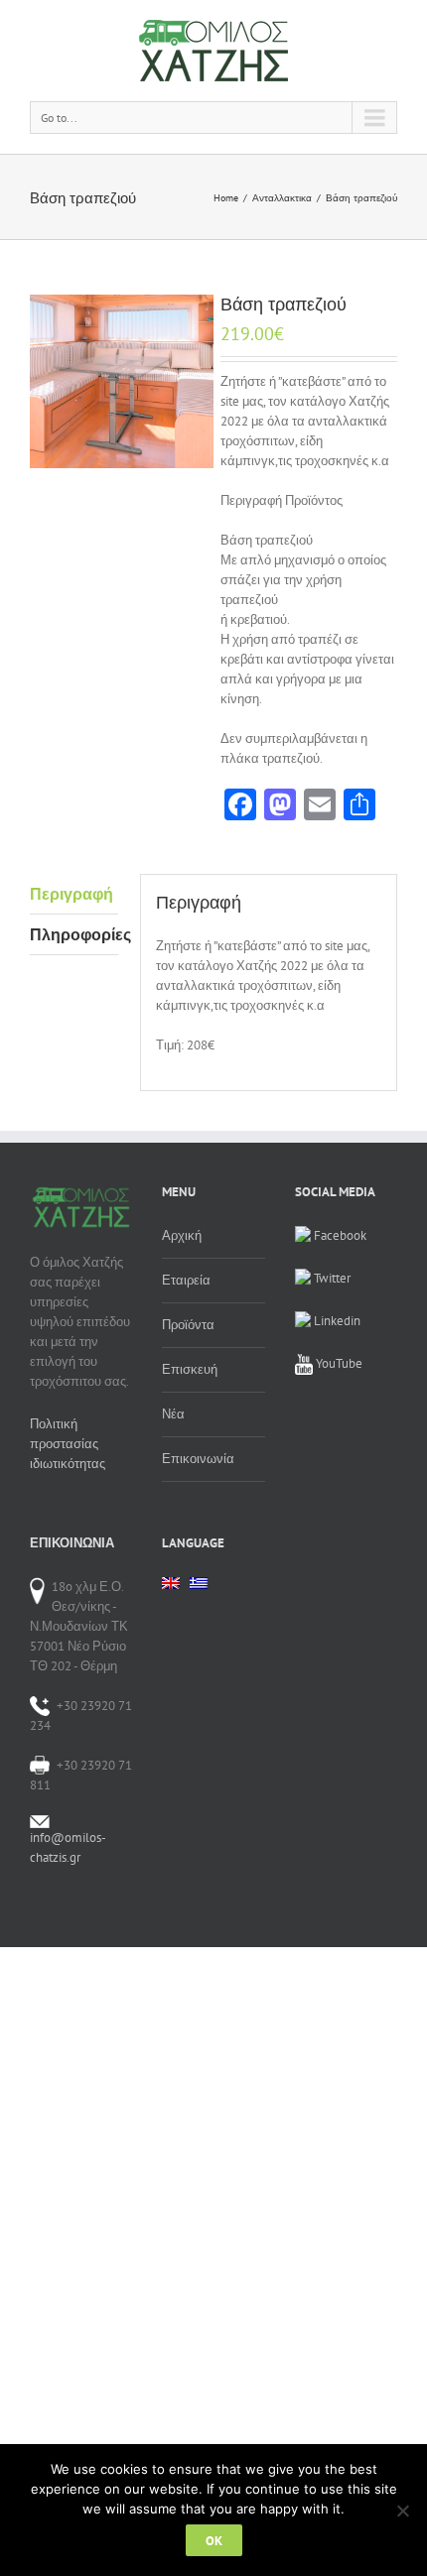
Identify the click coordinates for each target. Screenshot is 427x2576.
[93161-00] (122, 381)
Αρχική (182, 1235)
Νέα (173, 1414)
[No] (402, 2511)
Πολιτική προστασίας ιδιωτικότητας (68, 1444)
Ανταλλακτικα (282, 198)
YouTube (338, 1363)
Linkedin (336, 1321)
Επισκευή (190, 1369)
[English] (171, 1583)
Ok (214, 2540)
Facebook (339, 1235)
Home (226, 198)
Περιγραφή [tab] (71, 894)
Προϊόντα (188, 1325)
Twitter (331, 1278)
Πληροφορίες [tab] (74, 934)
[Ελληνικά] (199, 1589)
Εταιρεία (186, 1280)
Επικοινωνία (198, 1459)
